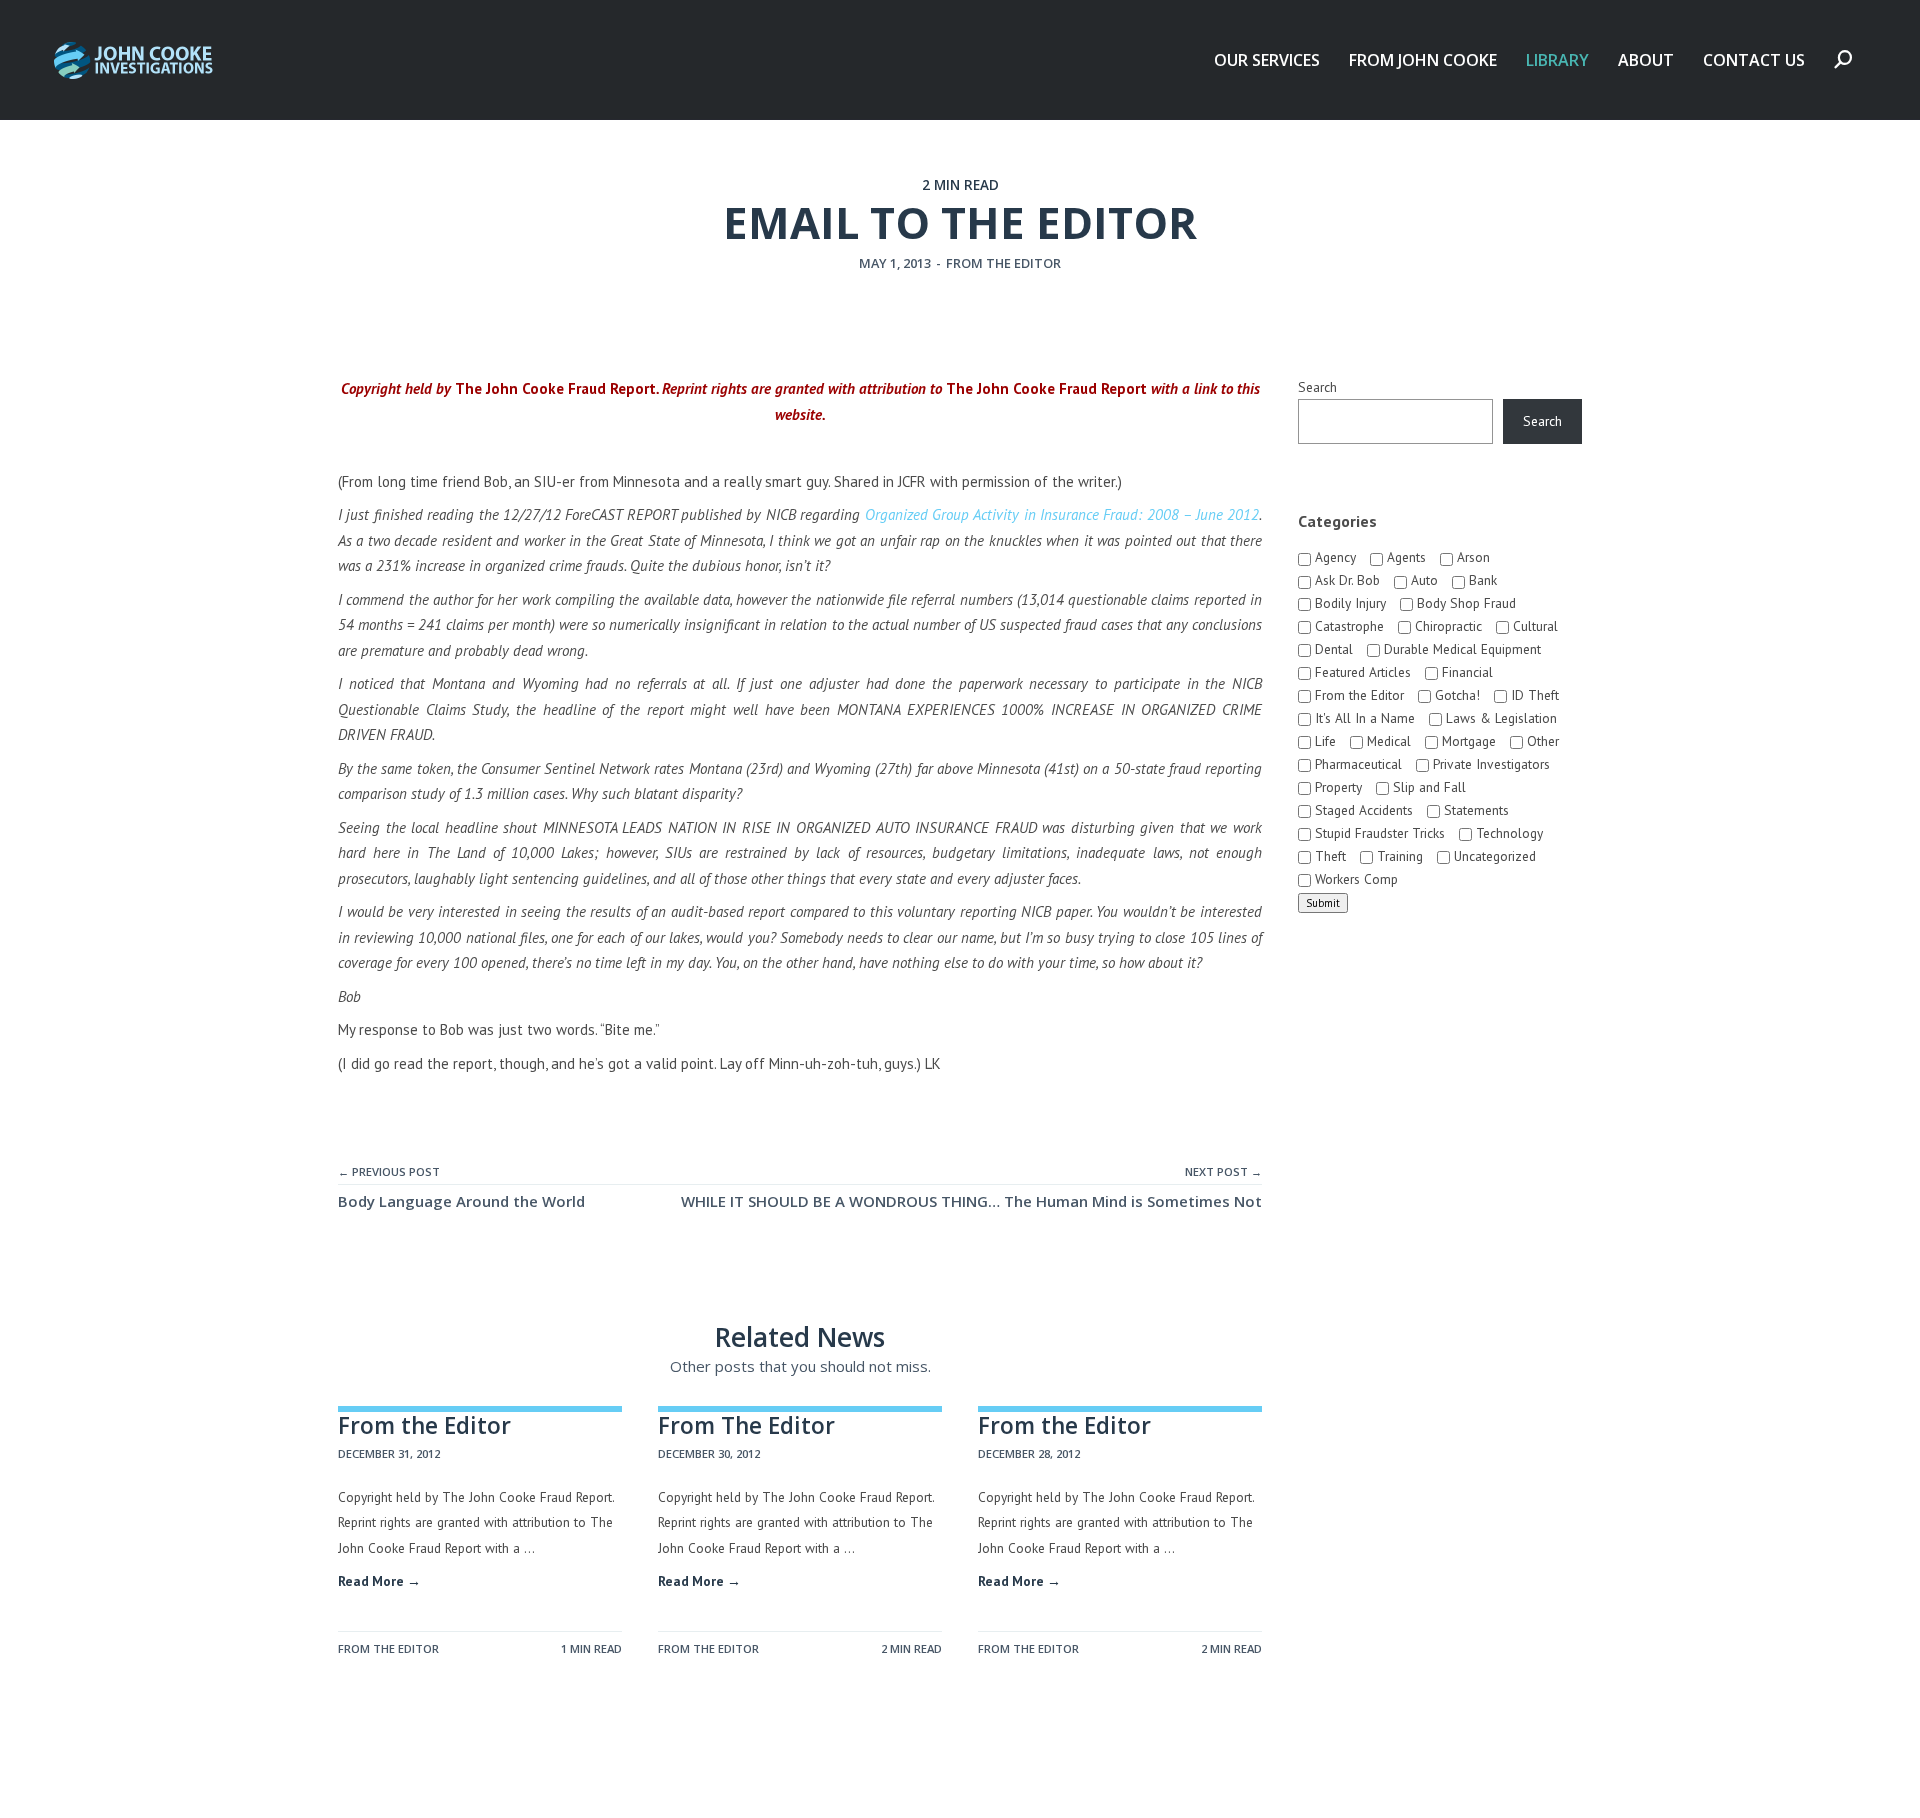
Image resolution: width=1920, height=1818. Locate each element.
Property (1336, 787)
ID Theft (1533, 695)
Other (1541, 741)
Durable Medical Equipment (1460, 649)
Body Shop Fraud (1464, 603)
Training (1398, 856)
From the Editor (1003, 263)
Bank (1481, 580)
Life (1323, 741)
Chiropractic (1446, 626)
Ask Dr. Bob (1345, 580)
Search (1317, 387)
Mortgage (1467, 741)
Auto (1422, 580)
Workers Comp (1354, 879)
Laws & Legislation (1499, 718)
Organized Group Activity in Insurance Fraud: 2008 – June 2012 (1062, 514)
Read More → (379, 1581)
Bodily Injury (1348, 603)
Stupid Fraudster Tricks (1378, 833)
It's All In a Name (1363, 718)
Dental (1332, 649)
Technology (1507, 833)
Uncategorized (1493, 856)
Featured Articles (1361, 672)
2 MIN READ (960, 185)
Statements (1474, 810)
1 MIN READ (591, 1648)
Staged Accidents (1362, 810)
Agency (1333, 557)
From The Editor (746, 1425)
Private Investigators (1489, 764)
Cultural (1533, 626)
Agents (1404, 557)
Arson (1471, 557)
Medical (1387, 741)
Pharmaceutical (1356, 764)
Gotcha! (1455, 695)
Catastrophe (1347, 626)
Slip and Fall (1427, 787)
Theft (1328, 856)
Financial (1465, 672)
